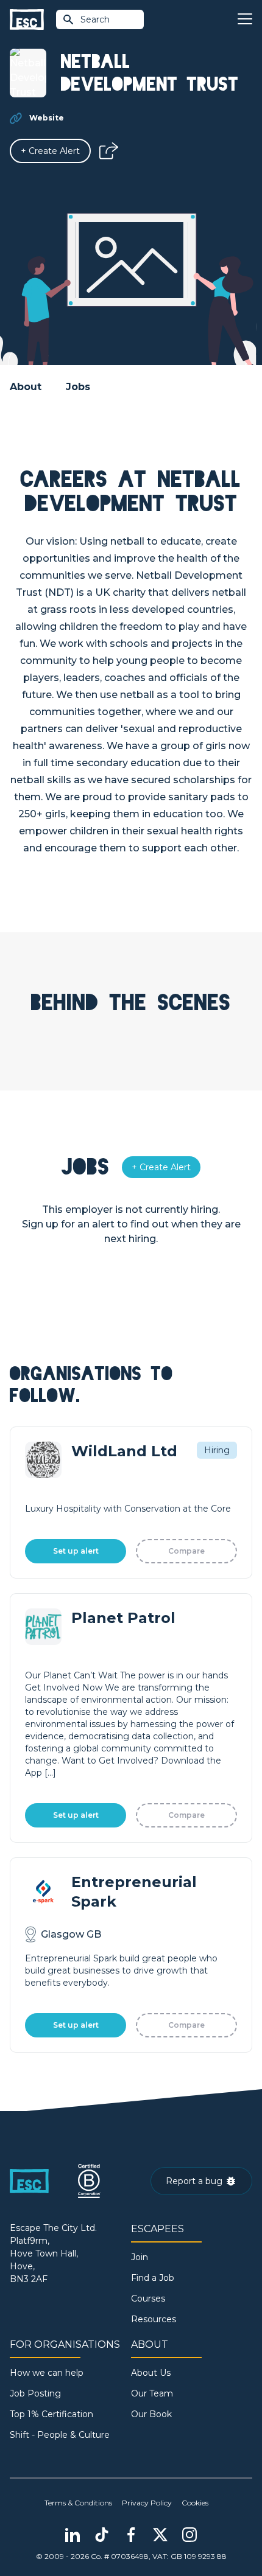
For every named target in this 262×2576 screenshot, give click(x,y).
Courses (148, 2299)
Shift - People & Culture (60, 2435)
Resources (154, 2319)
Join (140, 2257)
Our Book (151, 2414)
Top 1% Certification (51, 2414)
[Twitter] (160, 2535)
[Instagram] (189, 2535)
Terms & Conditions (78, 2503)
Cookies (195, 2503)
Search (95, 19)
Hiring (217, 1450)
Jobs (78, 387)
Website (47, 118)
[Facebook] (131, 2535)
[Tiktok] (102, 2535)
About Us (151, 2373)
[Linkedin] (73, 2535)
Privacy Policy (147, 2503)
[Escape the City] (27, 20)
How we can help (47, 2373)
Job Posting (35, 2393)
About (26, 387)
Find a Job (153, 2278)
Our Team (152, 2393)
